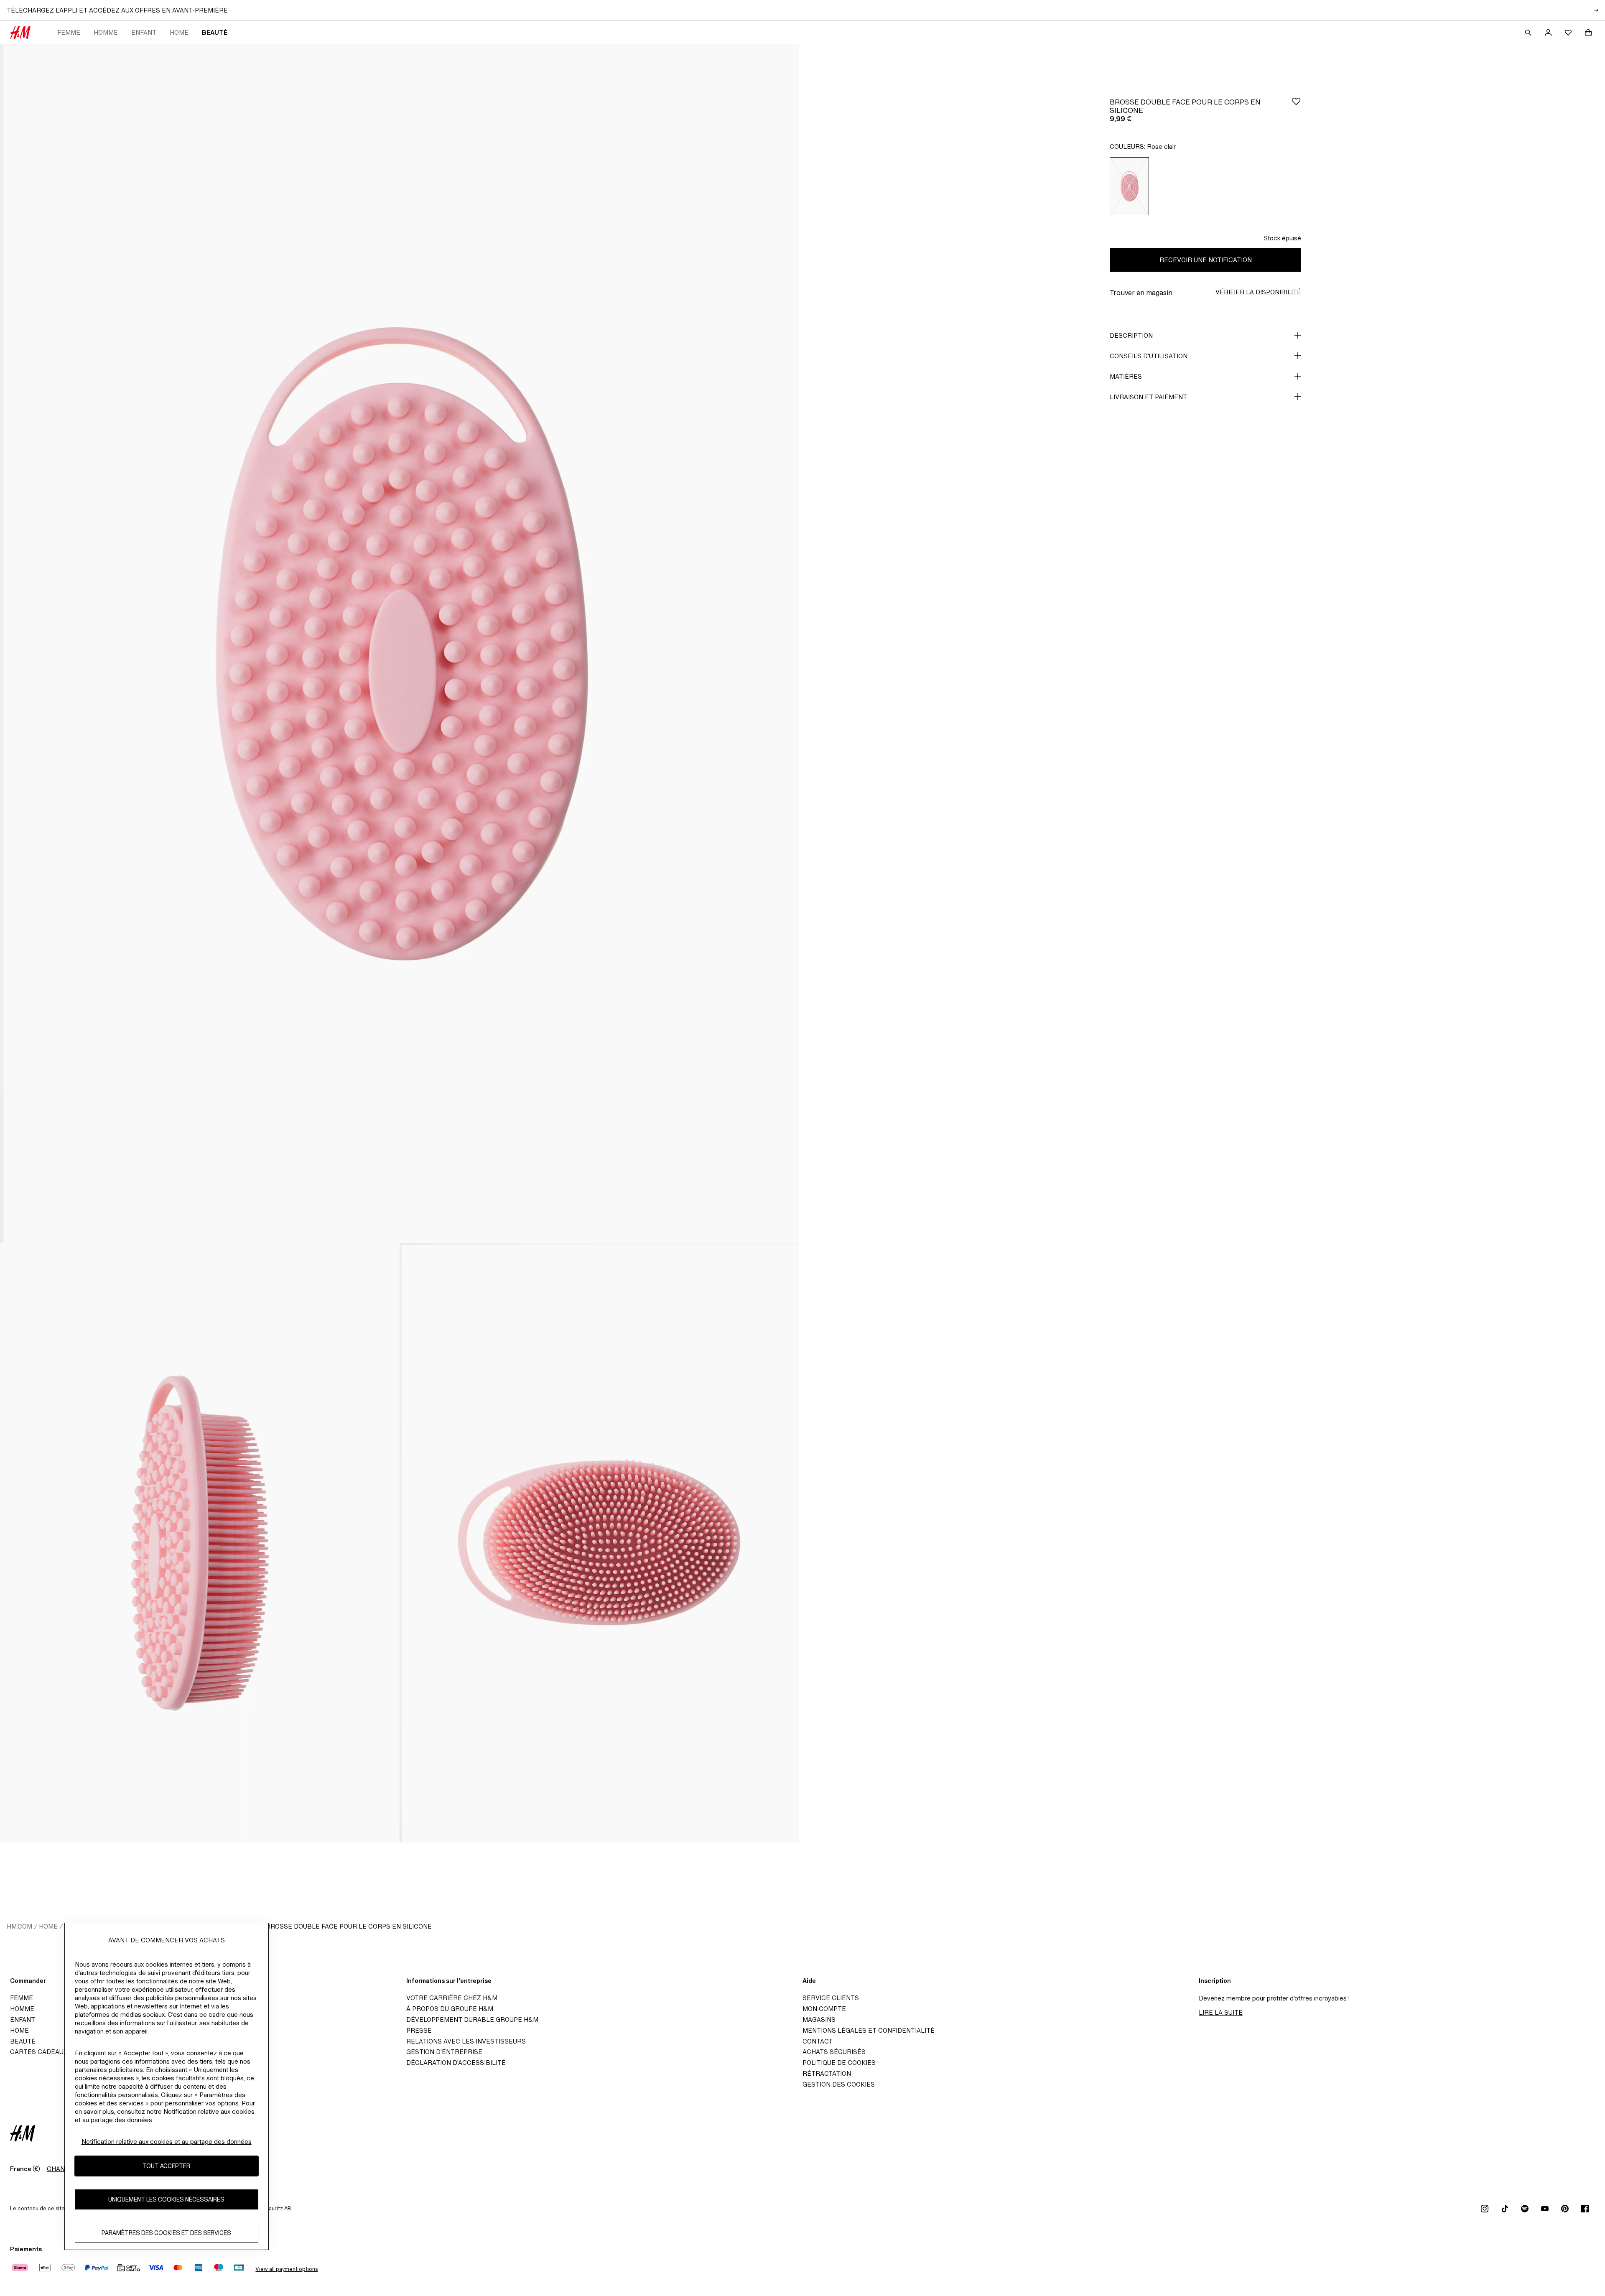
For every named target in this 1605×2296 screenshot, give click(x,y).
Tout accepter (166, 2166)
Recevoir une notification (1206, 260)
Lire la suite (1221, 2012)
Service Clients (831, 1998)
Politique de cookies (839, 2063)
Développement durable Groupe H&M (472, 2020)
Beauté (215, 32)
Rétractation (827, 2073)
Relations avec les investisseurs (466, 2041)
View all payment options (287, 2269)
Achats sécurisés (834, 2052)
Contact (818, 2041)
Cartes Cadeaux (39, 2052)
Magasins (819, 2020)
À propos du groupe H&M (450, 2009)
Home (179, 32)
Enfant (144, 32)
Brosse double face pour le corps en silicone (349, 1926)
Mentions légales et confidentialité (869, 2030)
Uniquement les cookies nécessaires (166, 2200)
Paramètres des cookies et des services (166, 2233)
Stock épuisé (1282, 238)
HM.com (19, 1926)
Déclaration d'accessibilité (456, 2063)
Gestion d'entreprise (444, 2052)
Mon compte (824, 2009)
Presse (419, 2030)
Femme (69, 32)
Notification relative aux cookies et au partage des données (167, 2142)
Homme (106, 32)
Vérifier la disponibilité (1258, 292)
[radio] (1129, 186)
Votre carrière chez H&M (452, 1998)
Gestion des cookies (839, 2084)
